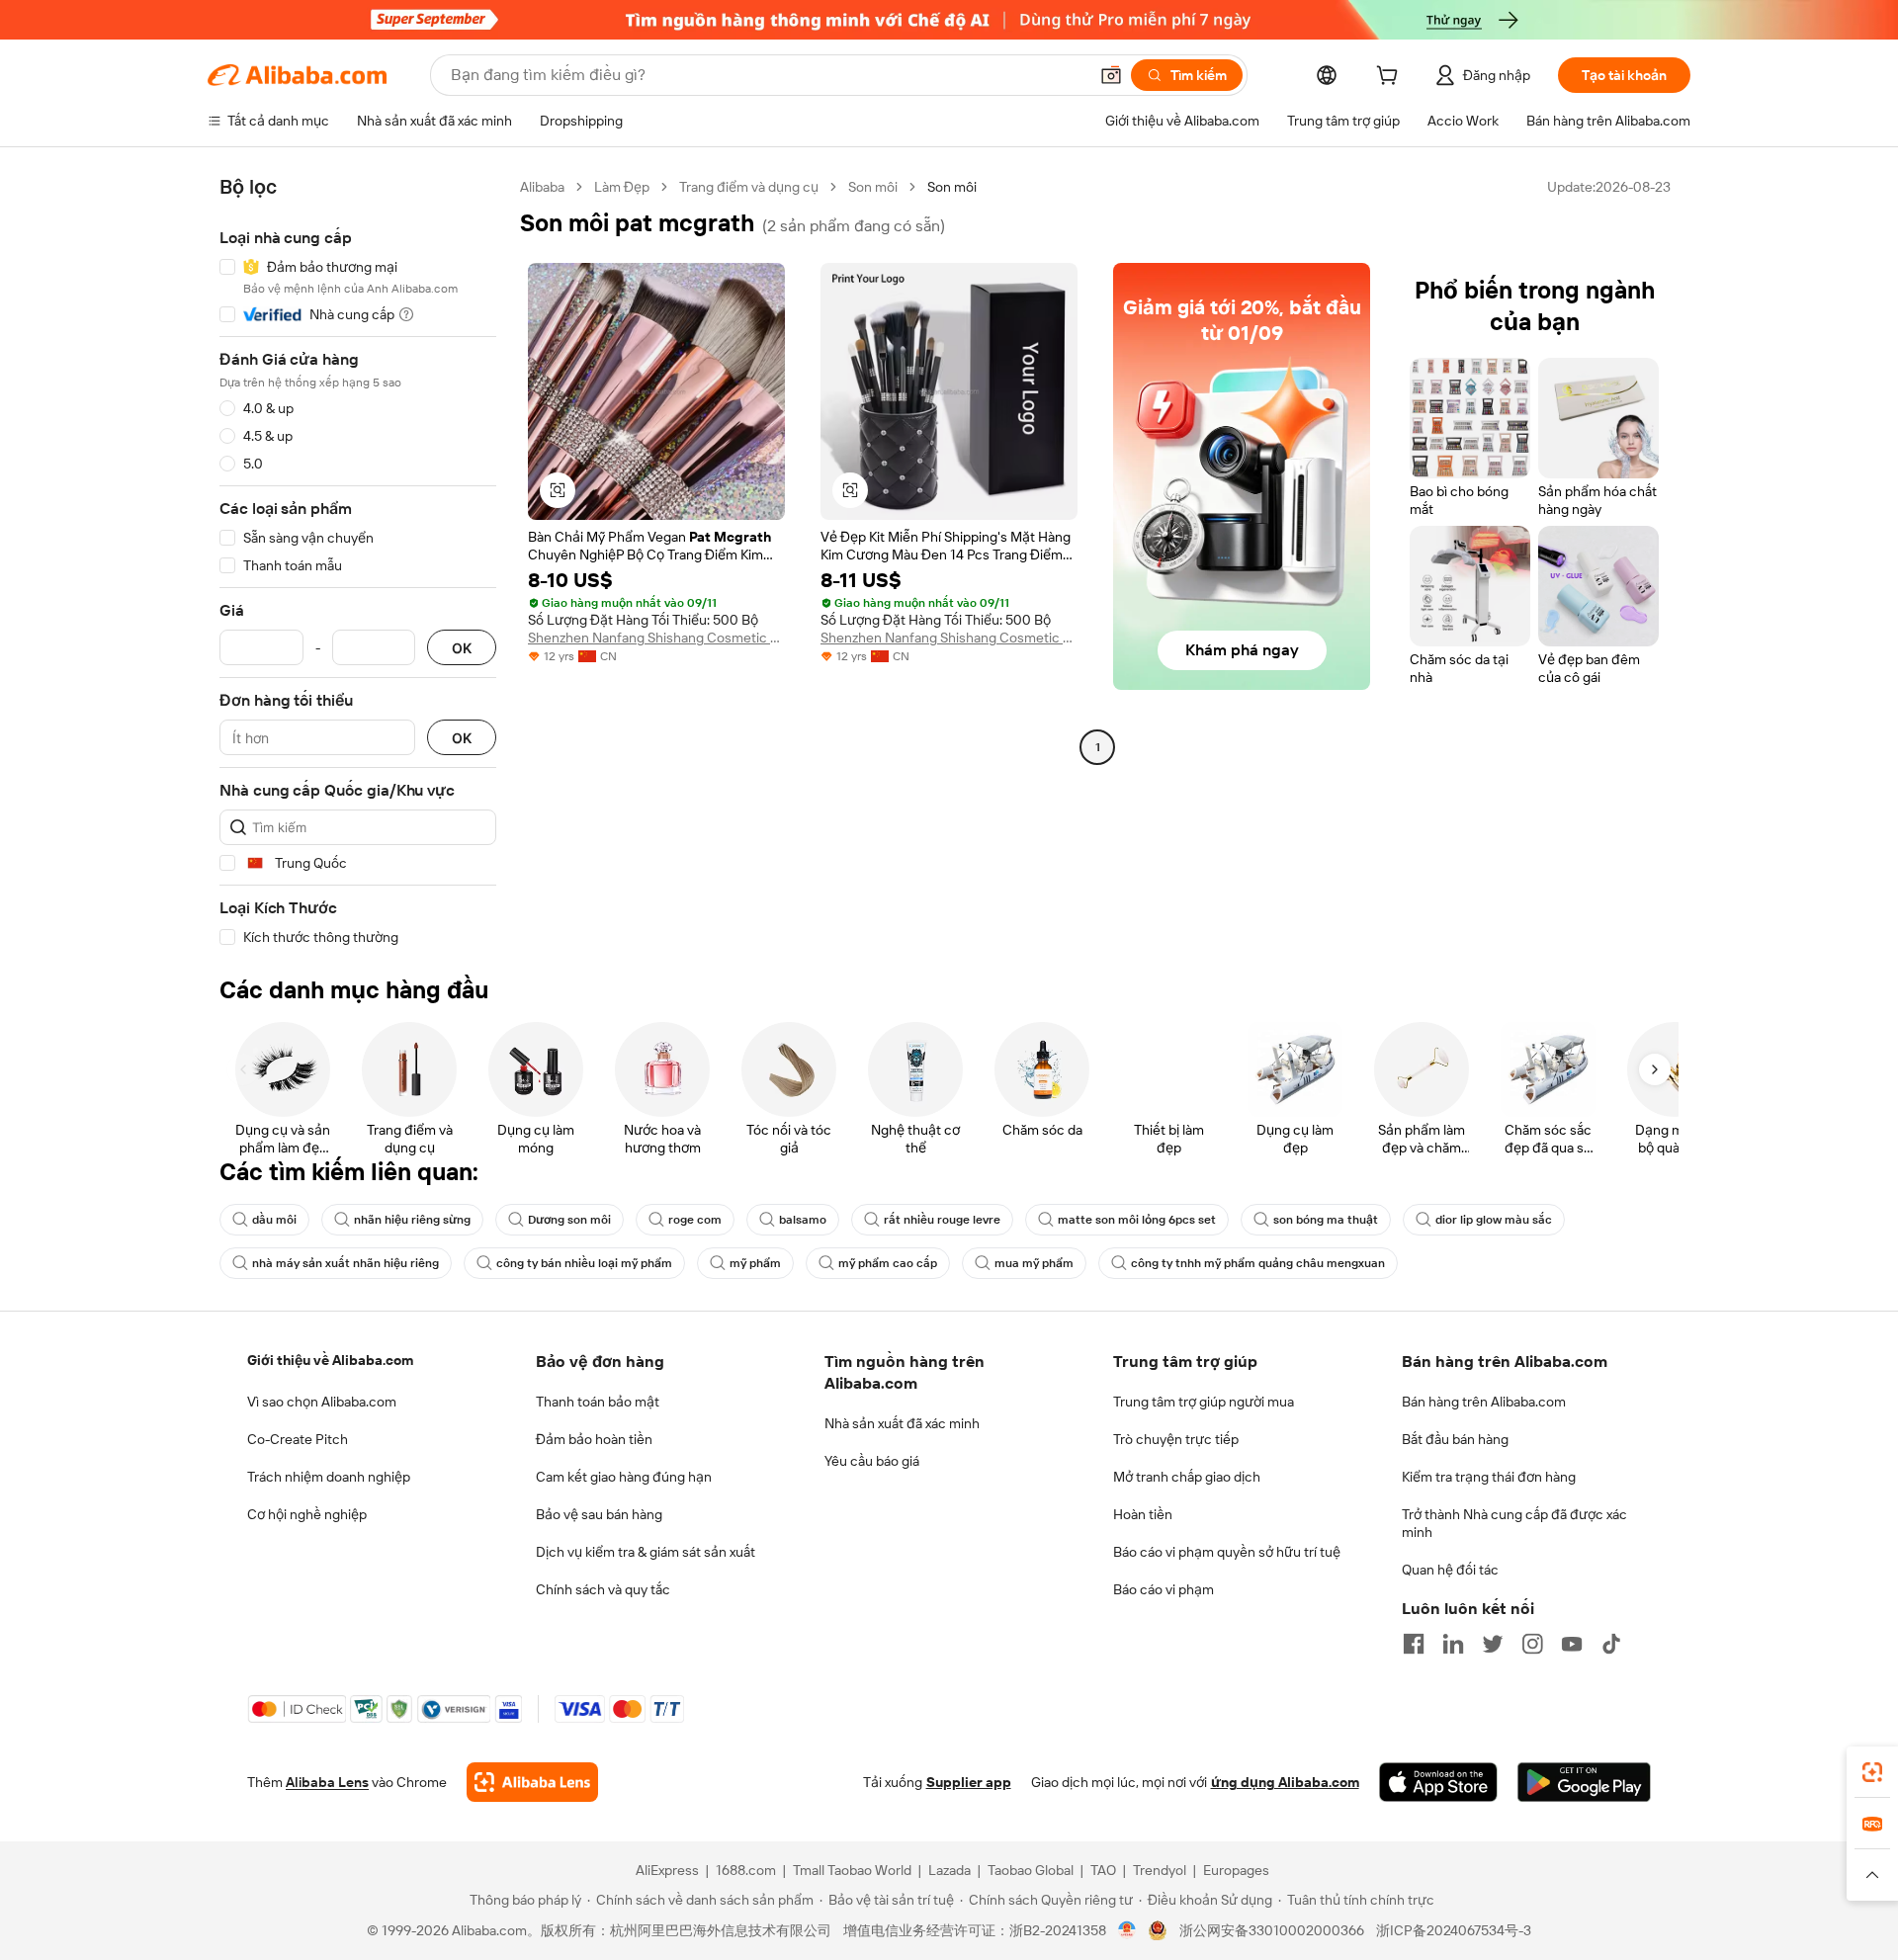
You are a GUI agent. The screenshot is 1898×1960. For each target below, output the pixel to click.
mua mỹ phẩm (1034, 1263)
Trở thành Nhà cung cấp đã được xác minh (1514, 1523)
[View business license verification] (1127, 1930)
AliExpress (667, 1870)
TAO (1103, 1870)
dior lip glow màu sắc (1494, 1220)
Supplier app (969, 1782)
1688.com (746, 1870)
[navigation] (358, 562)
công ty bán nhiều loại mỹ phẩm (584, 1263)
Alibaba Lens (327, 1782)
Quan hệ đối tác (1450, 1570)
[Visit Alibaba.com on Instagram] (1532, 1644)
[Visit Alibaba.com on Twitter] (1493, 1644)
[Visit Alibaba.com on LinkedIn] (1453, 1644)
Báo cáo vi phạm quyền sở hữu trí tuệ (1227, 1552)
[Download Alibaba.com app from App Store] (1438, 1782)
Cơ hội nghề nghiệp (307, 1514)
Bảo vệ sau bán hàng (599, 1514)
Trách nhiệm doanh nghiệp (329, 1477)
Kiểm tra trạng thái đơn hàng (1489, 1477)
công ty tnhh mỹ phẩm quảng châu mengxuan (1258, 1263)
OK (462, 648)
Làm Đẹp (622, 187)
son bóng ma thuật (1326, 1220)
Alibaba (542, 187)
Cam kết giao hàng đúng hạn (624, 1477)
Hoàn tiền (1143, 1514)
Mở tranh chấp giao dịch (1187, 1477)
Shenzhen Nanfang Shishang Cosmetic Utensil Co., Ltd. (656, 638)
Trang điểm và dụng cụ (749, 187)
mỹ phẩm (755, 1263)
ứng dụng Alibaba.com (1285, 1782)
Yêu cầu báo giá (872, 1461)
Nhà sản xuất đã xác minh (902, 1423)
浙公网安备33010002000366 (1272, 1930)
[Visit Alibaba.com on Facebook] (1414, 1644)
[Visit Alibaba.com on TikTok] (1611, 1644)
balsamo (803, 1220)
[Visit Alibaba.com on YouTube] (1572, 1644)
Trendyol (1160, 1870)
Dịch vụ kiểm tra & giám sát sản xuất (646, 1552)
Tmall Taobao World (852, 1870)
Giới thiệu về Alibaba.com (330, 1360)
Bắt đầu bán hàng (1455, 1439)
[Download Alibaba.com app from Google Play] (1584, 1782)
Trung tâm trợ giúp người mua (1204, 1402)
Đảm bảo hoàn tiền (594, 1439)
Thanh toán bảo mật (598, 1402)
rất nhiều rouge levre (942, 1220)
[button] (1111, 75)
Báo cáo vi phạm (1164, 1589)
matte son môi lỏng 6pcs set (1137, 1220)
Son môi (873, 187)
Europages (1236, 1870)
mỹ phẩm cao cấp (888, 1263)
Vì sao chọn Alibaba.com (322, 1402)
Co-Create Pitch (298, 1439)
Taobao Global (1031, 1870)
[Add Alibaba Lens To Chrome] (532, 1782)
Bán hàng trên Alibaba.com (1484, 1402)
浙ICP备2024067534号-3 (1454, 1930)
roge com (695, 1220)
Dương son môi (569, 1220)
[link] (1872, 1772)
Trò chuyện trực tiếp (1176, 1439)
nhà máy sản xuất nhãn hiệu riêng (345, 1263)
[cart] (1391, 78)
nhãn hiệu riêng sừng (412, 1220)
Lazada (949, 1870)
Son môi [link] (952, 187)
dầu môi (274, 1220)
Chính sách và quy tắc (603, 1589)
